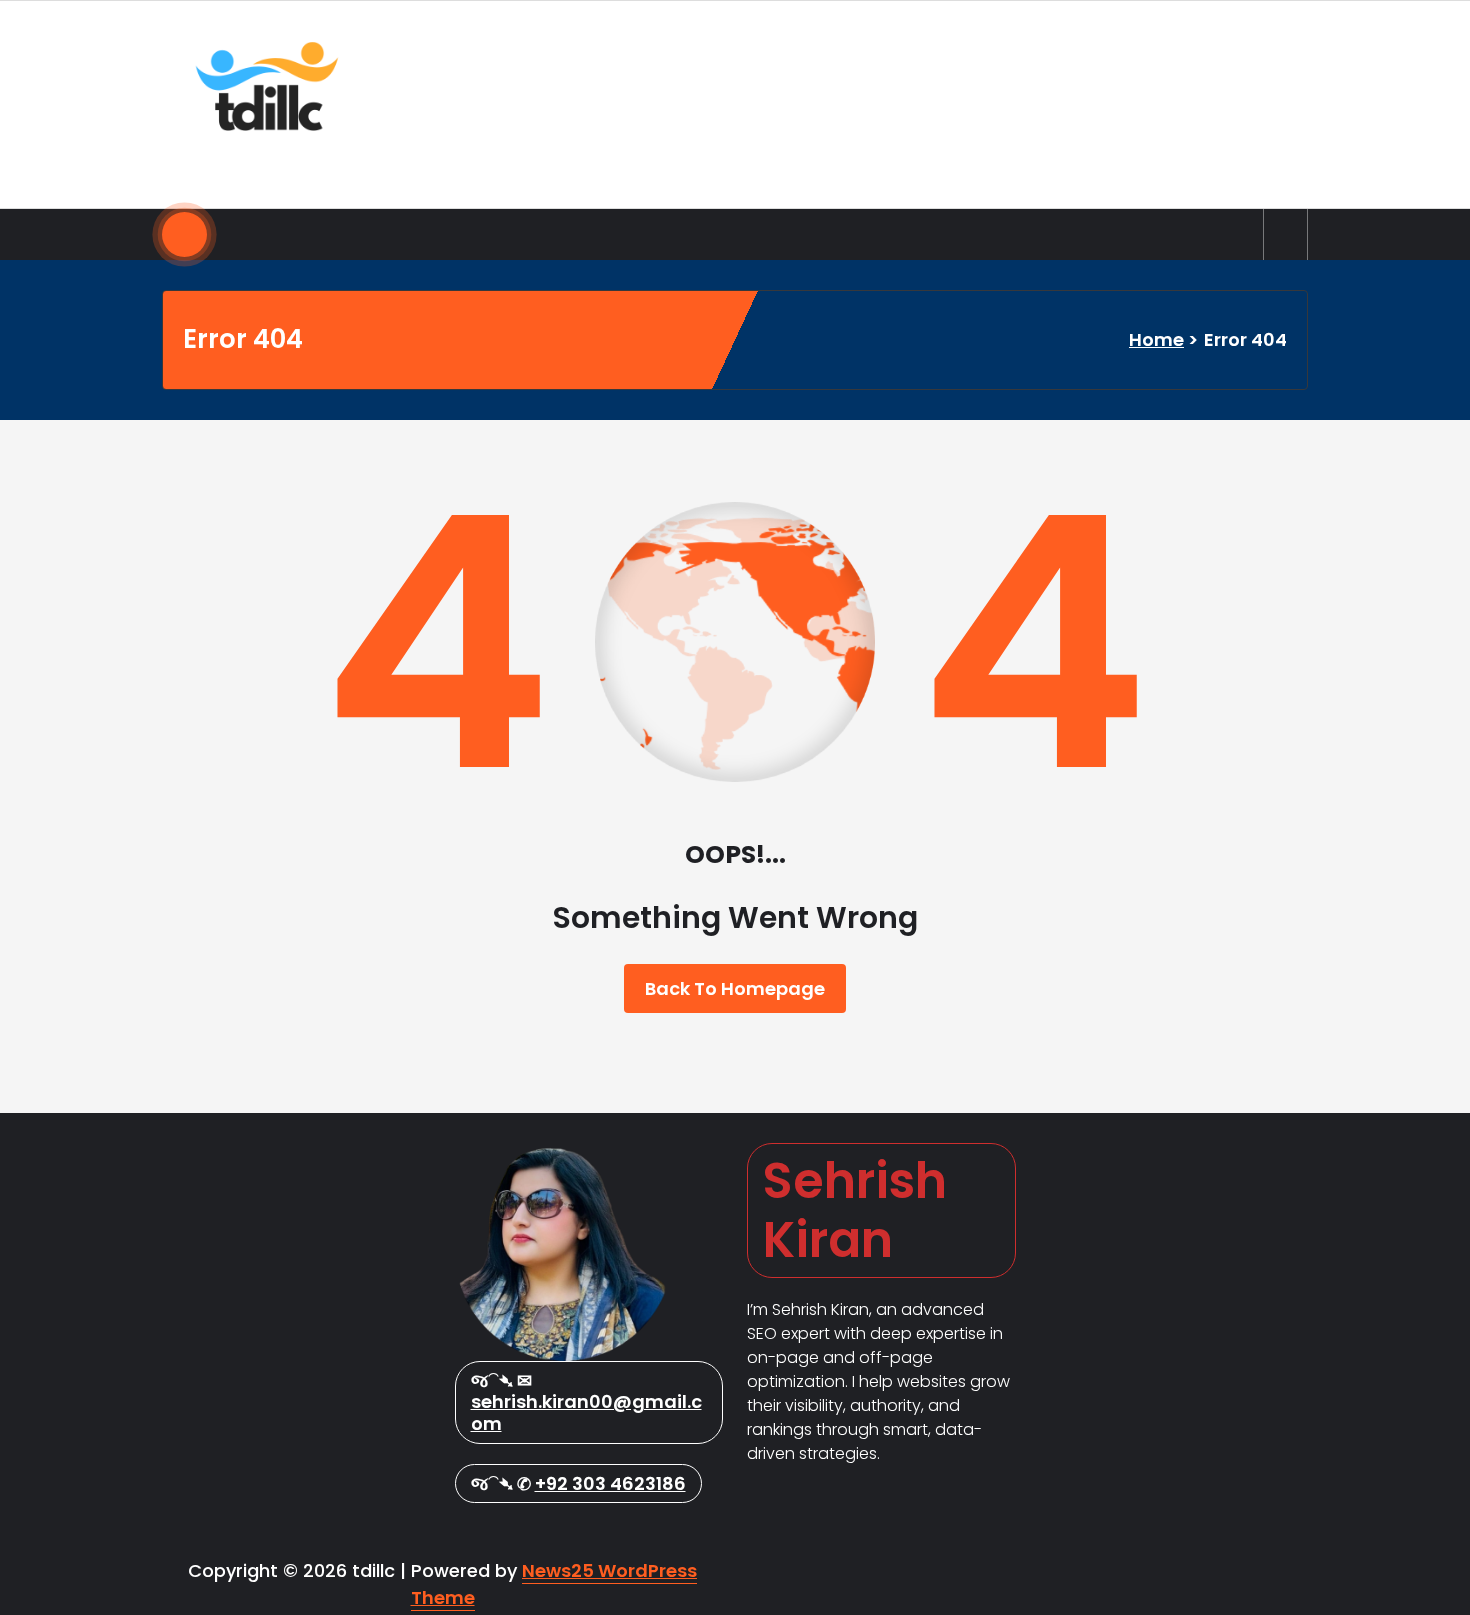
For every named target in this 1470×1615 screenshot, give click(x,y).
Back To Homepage (735, 988)
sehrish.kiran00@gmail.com (586, 1412)
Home (1156, 339)
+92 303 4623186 (610, 1483)
